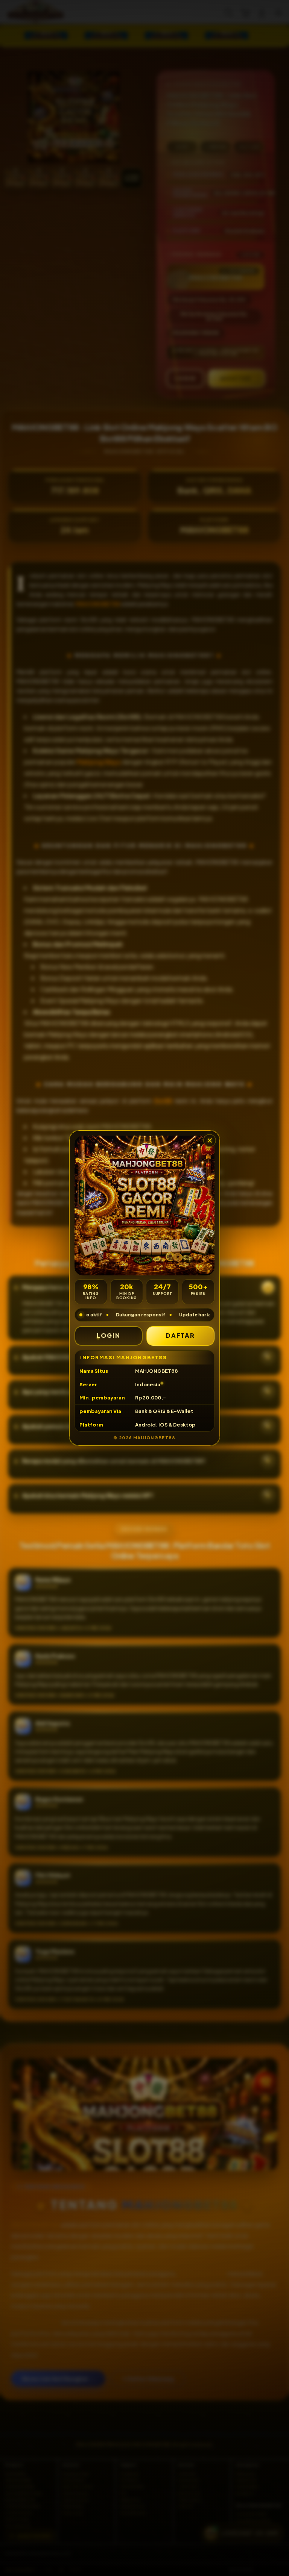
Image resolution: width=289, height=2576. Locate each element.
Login (109, 1335)
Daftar (181, 1335)
